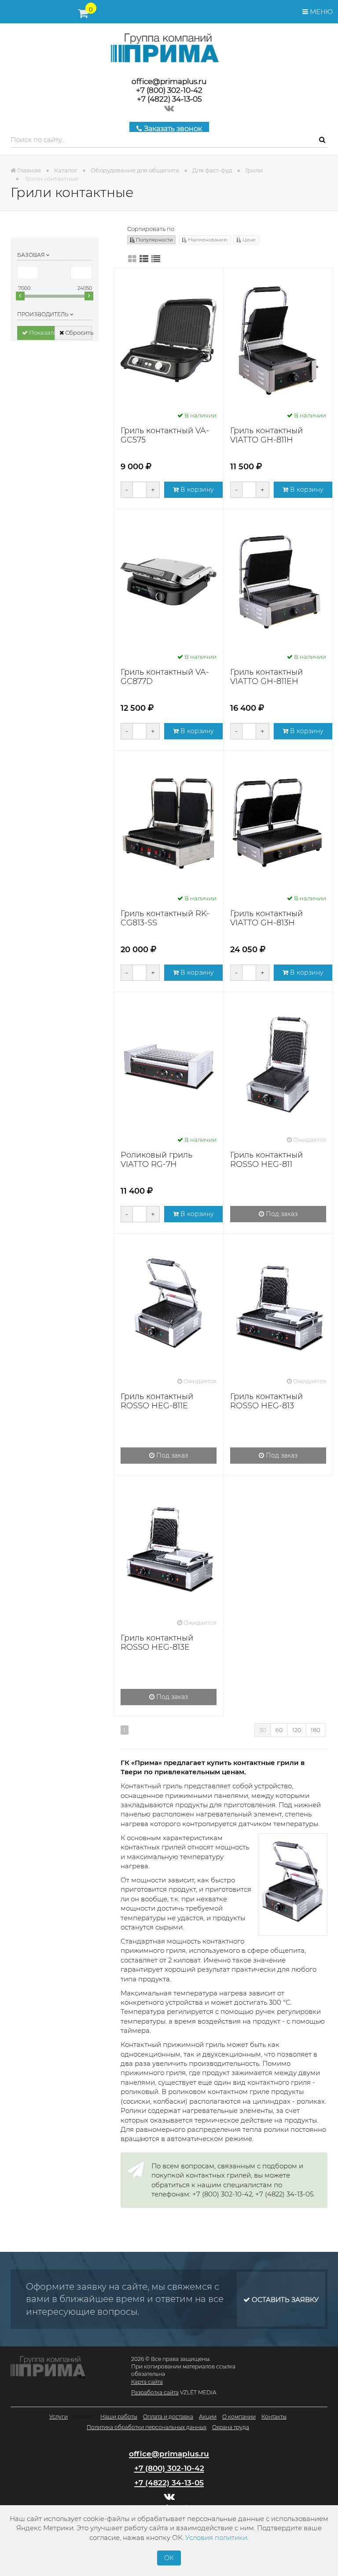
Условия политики (216, 2538)
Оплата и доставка (168, 2417)
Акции (208, 2417)
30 (263, 1730)
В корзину (196, 490)
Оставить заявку (284, 2300)
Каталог (84, 2417)
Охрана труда (231, 2427)
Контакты (274, 2417)
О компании (239, 2417)
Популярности (154, 240)
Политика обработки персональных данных (147, 2427)
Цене (248, 240)
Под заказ (281, 1214)
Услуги (59, 2417)
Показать (41, 333)
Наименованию (207, 240)
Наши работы (119, 2417)
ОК (169, 2558)
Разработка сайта (155, 2392)
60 (279, 1730)
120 (297, 1730)
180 (316, 1730)
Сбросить (78, 333)
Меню (320, 12)
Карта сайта (147, 2382)
